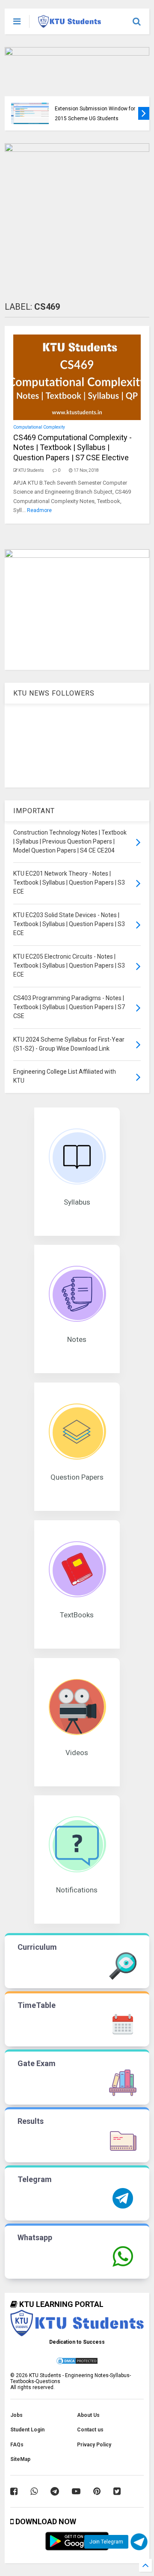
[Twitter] (117, 2491)
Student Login (27, 2430)
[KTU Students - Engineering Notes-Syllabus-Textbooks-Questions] (70, 24)
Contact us (90, 2430)
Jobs (16, 2415)
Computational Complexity (39, 427)
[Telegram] (55, 2491)
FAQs (17, 2445)
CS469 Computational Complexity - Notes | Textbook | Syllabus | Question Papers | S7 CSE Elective (73, 447)
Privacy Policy (94, 2445)
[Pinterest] (97, 2491)
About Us (88, 2415)
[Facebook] (14, 2491)
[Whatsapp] (34, 2491)
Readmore (39, 510)
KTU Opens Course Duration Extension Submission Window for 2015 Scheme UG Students (95, 108)
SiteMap (20, 2459)
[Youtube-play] (76, 2491)
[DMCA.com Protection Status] (77, 2363)
